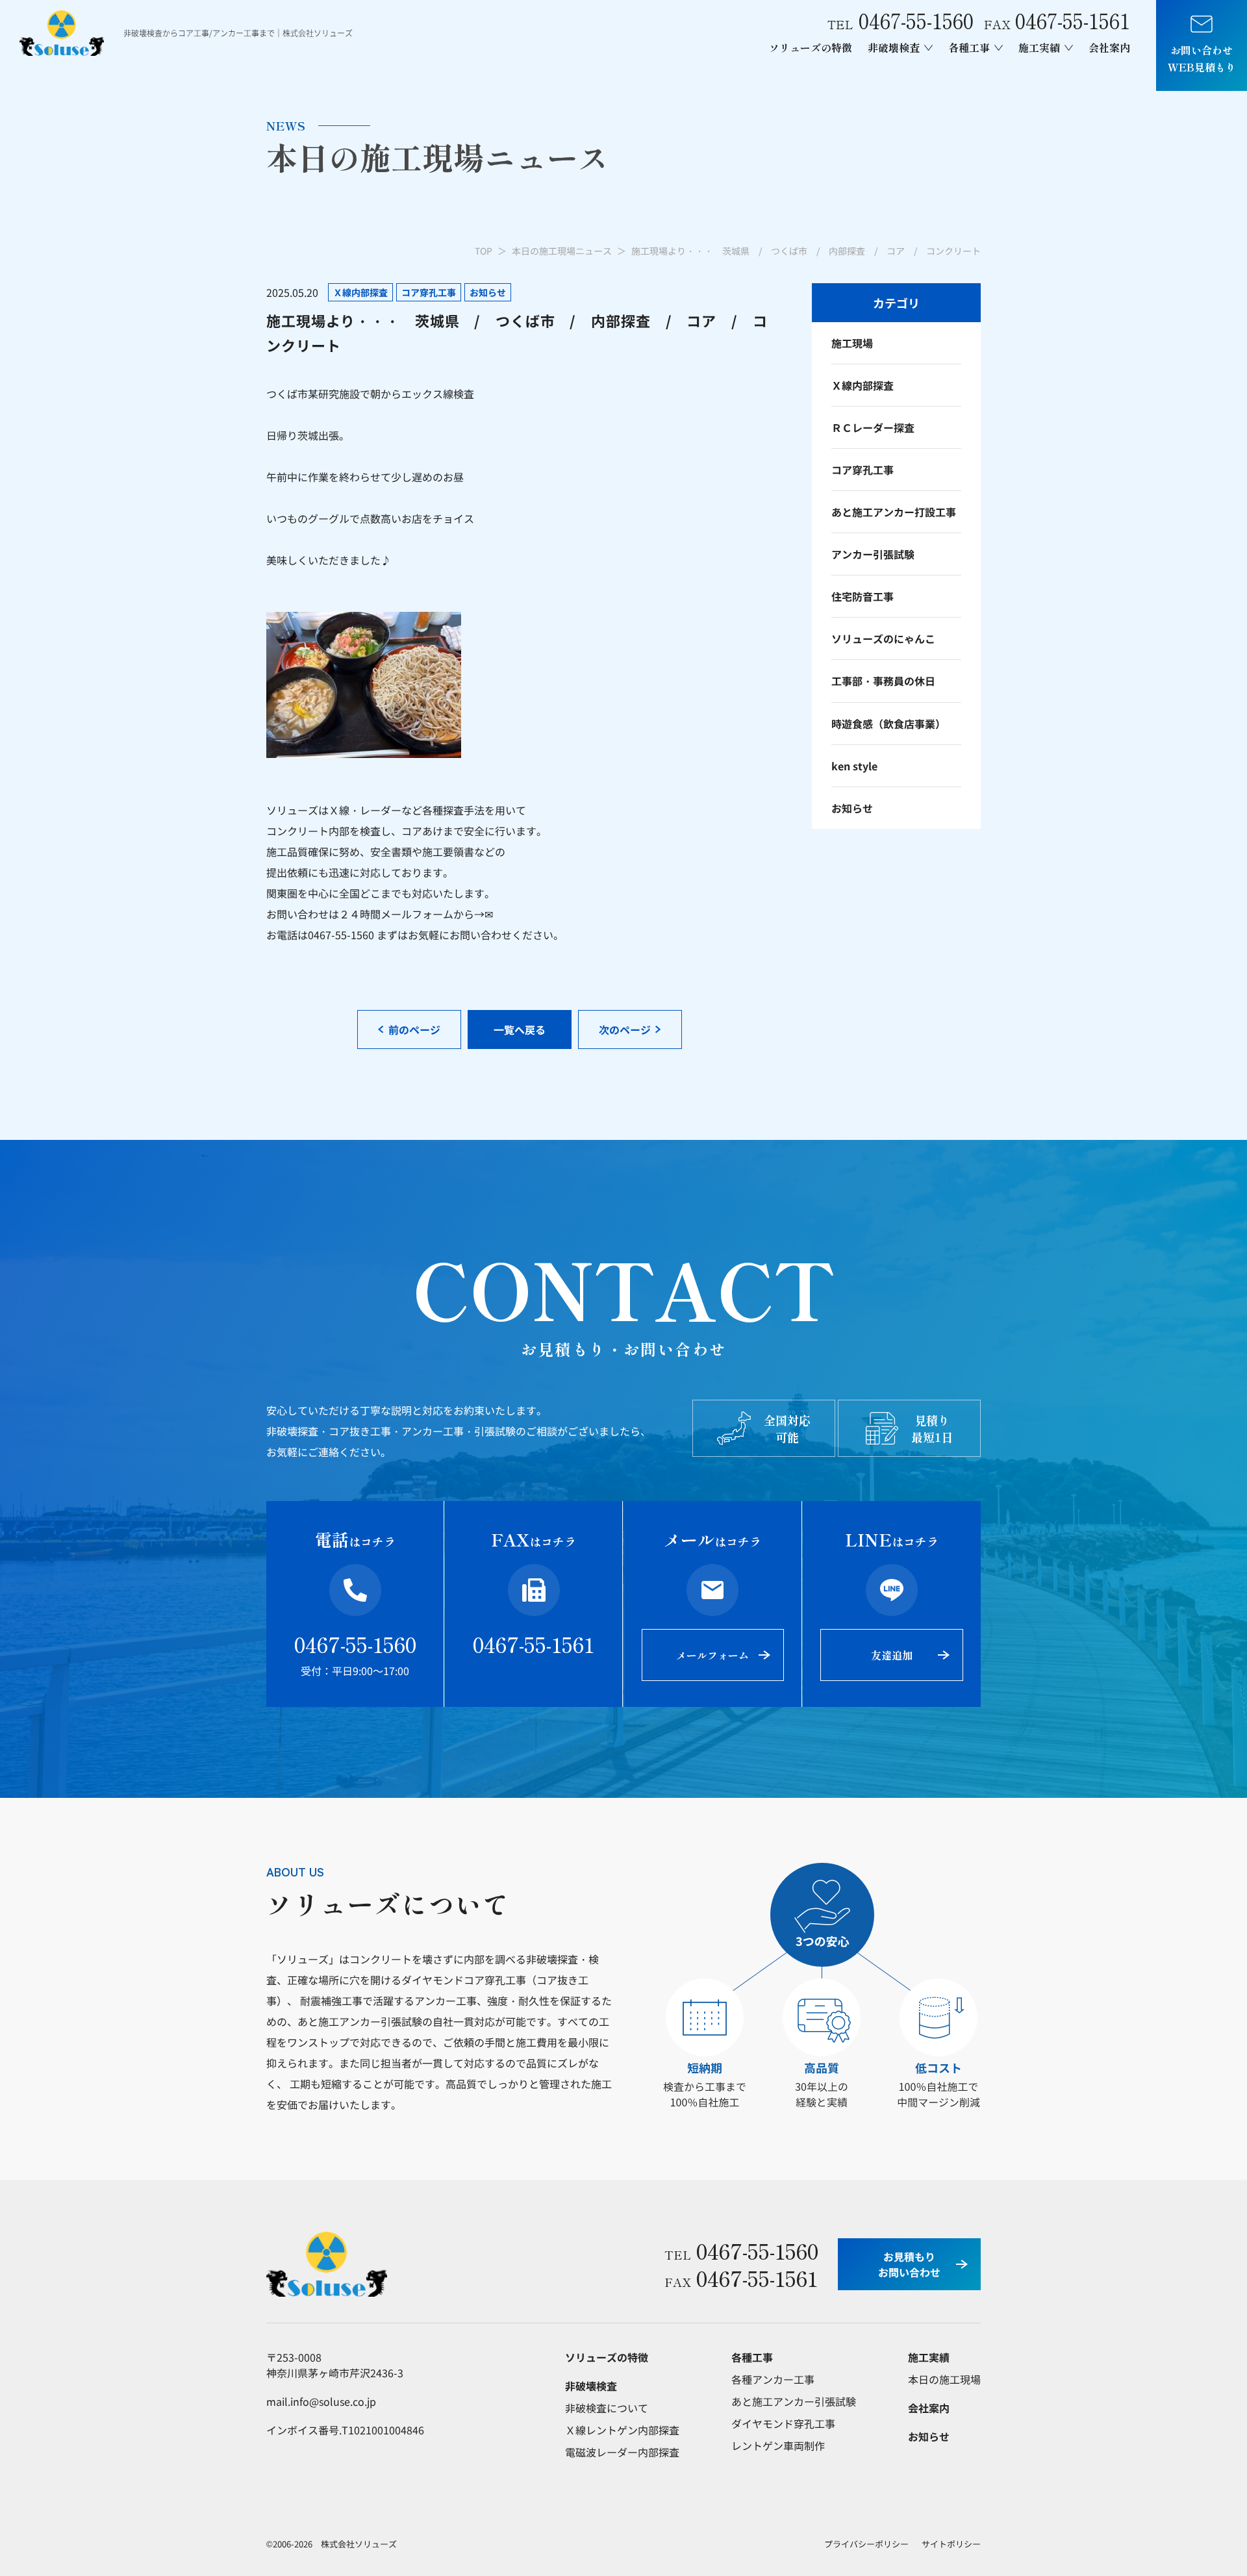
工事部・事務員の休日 (883, 681)
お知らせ (852, 808)
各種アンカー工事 (773, 2379)
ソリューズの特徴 (811, 47)
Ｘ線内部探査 (863, 385)
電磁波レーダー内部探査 (622, 2452)
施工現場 (852, 343)
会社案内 (1109, 47)
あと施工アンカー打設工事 (894, 512)
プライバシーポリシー (866, 2544)
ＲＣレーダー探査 (873, 427)
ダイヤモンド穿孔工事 (783, 2423)
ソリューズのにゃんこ (883, 638)
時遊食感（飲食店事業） (888, 724)
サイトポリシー (951, 2544)
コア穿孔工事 (863, 470)
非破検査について (607, 2408)
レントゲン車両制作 (778, 2445)
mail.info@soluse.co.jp (321, 2401)
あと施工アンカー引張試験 (794, 2401)
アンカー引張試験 (873, 554)
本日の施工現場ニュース (562, 251)
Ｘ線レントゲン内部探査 (622, 2430)
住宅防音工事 (863, 596)
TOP (484, 251)
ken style (854, 766)
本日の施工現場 (944, 2379)
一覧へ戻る (520, 1029)
